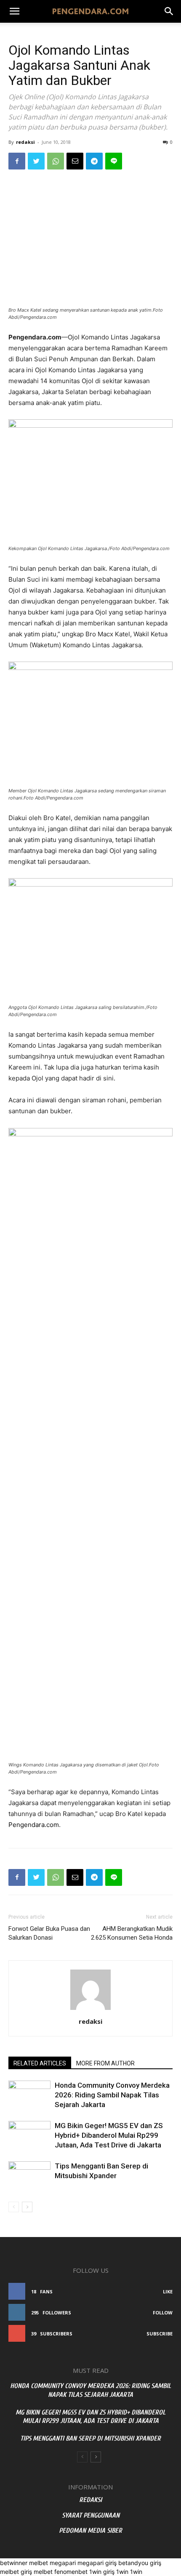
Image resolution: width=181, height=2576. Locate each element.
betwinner (14, 2563)
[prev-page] (14, 2207)
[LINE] (114, 161)
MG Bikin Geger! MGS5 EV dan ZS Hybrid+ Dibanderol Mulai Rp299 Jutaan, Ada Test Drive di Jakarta (109, 2135)
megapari (63, 2563)
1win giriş (102, 2572)
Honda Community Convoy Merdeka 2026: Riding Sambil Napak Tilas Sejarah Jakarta (112, 2095)
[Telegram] (94, 161)
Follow (163, 2313)
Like (168, 2291)
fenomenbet (71, 2572)
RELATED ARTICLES (40, 2063)
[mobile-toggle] (14, 11)
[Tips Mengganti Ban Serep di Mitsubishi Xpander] (29, 2176)
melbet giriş (16, 2572)
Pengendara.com (34, 1825)
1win (122, 2572)
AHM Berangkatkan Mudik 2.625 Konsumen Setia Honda (132, 1933)
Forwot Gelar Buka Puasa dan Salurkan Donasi (49, 1933)
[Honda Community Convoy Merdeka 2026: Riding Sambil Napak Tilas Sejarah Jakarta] (29, 2095)
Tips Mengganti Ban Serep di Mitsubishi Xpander (90, 2438)
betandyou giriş (140, 2563)
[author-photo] (90, 2010)
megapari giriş (97, 2563)
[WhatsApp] (56, 161)
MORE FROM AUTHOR (105, 2063)
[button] (169, 11)
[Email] (75, 161)
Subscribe (160, 2334)
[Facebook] (17, 161)
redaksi (25, 142)
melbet (39, 2563)
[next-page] (27, 2207)
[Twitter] (36, 161)
